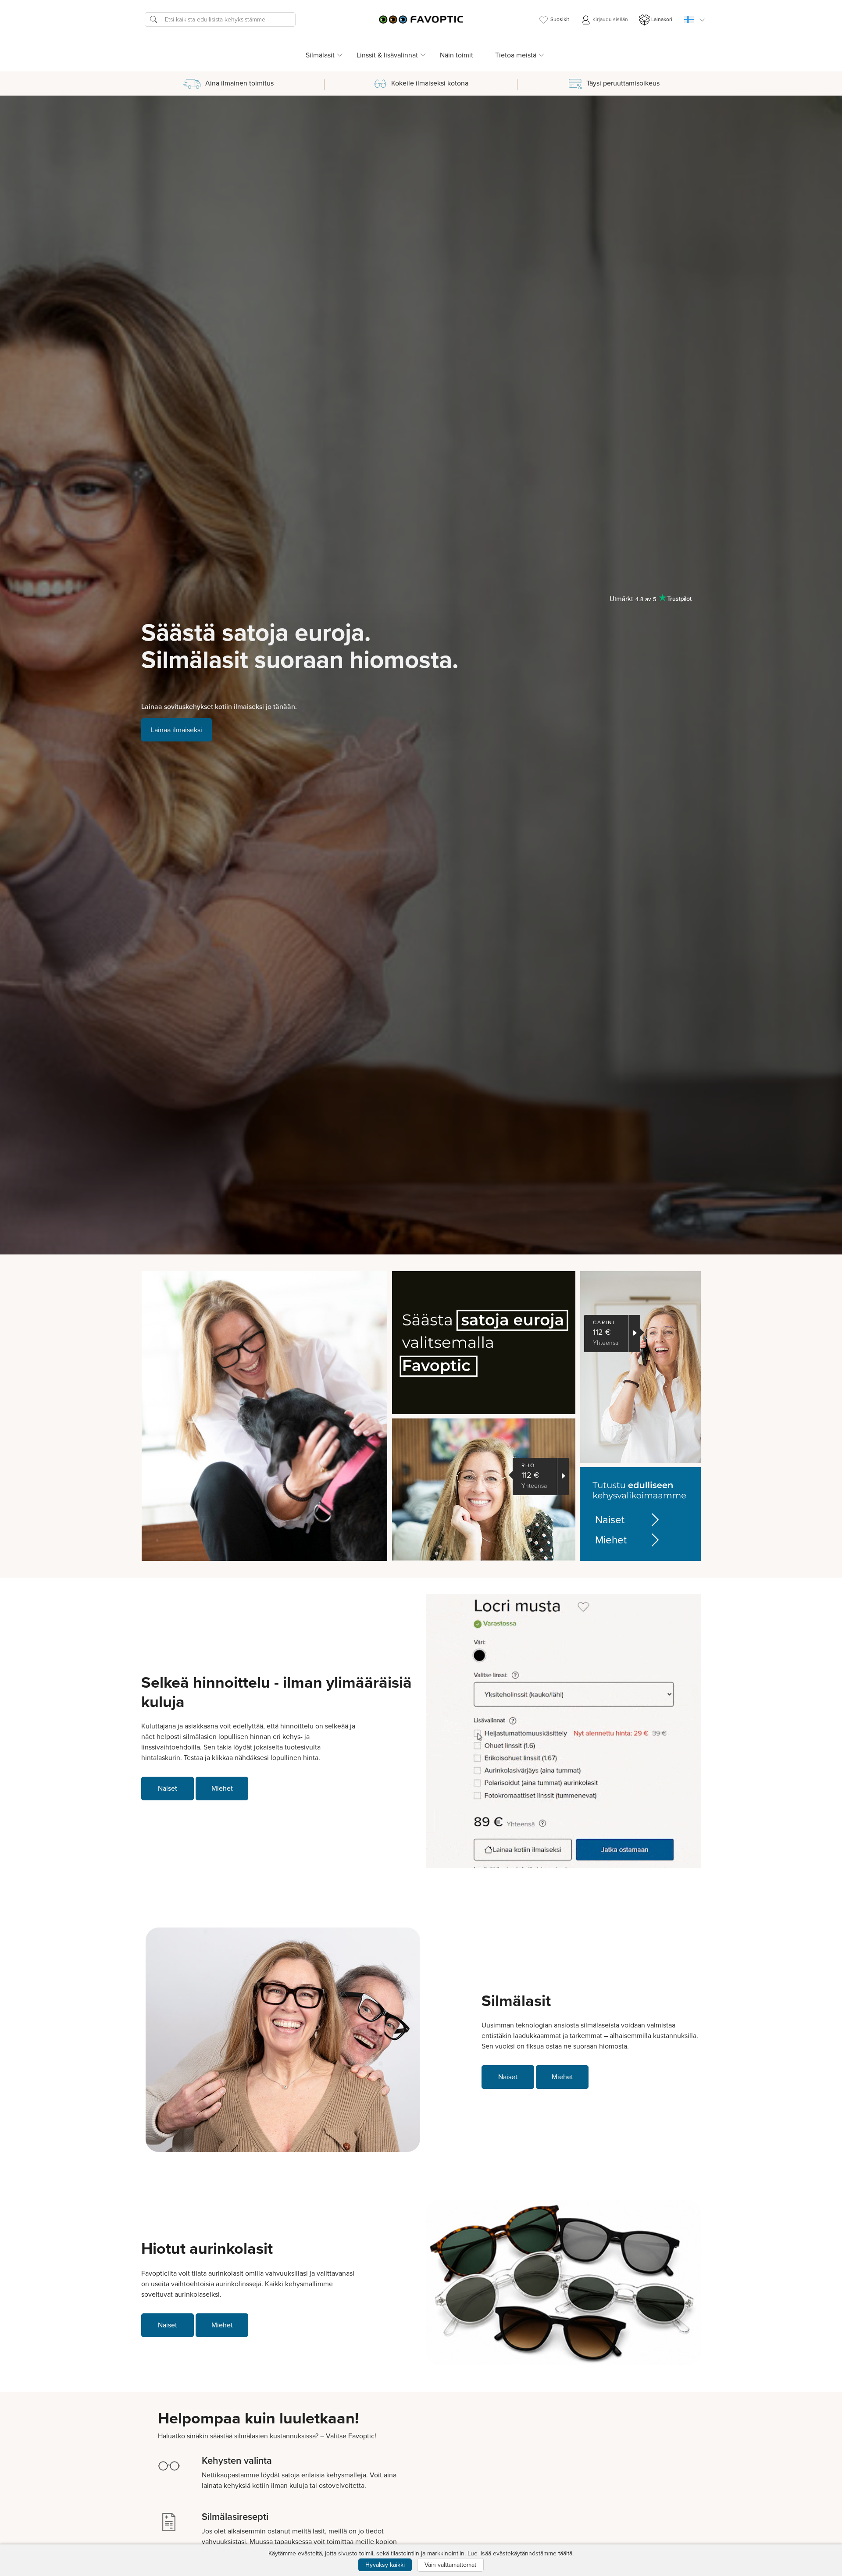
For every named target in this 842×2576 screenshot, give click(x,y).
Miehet (611, 1540)
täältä (565, 2553)
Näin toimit (457, 55)
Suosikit (560, 19)
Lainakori (662, 19)
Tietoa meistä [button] (516, 55)
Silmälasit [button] (320, 55)
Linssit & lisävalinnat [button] (387, 55)
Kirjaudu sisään (610, 19)
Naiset (610, 1520)
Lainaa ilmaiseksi (177, 730)
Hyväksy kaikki (385, 2565)
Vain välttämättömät (450, 2565)
